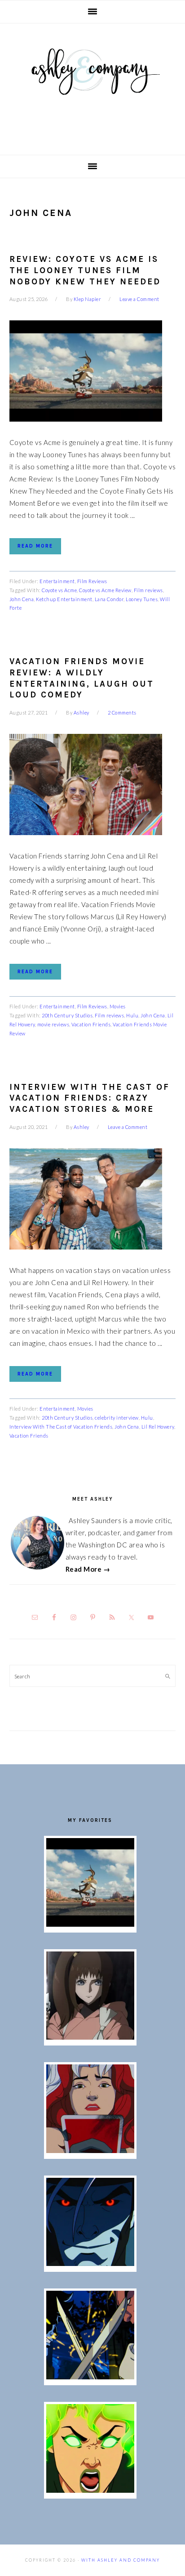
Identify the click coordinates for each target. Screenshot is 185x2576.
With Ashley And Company (92, 86)
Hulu (132, 1015)
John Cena (22, 599)
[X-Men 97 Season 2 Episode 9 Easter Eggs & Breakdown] (90, 2150)
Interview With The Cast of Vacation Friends (61, 1427)
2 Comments (122, 713)
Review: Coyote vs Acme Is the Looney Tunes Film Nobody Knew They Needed (85, 270)
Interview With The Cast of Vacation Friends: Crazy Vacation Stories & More (90, 1098)
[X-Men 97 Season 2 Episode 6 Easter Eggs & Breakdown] (90, 2490)
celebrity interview (117, 1418)
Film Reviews (92, 581)
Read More (35, 546)
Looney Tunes (142, 599)
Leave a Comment (139, 299)
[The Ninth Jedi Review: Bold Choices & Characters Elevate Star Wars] (90, 2037)
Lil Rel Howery (158, 1427)
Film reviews (148, 590)
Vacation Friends (91, 1024)
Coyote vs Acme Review (105, 590)
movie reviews (53, 1024)
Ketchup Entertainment (64, 599)
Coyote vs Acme (59, 590)
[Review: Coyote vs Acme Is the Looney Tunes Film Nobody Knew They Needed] (90, 1924)
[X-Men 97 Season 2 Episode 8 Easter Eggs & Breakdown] (90, 2263)
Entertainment (57, 581)
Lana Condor (109, 599)
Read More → (88, 1569)
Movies (118, 1006)
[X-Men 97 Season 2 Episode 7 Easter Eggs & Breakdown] (90, 2377)
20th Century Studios (67, 1015)
